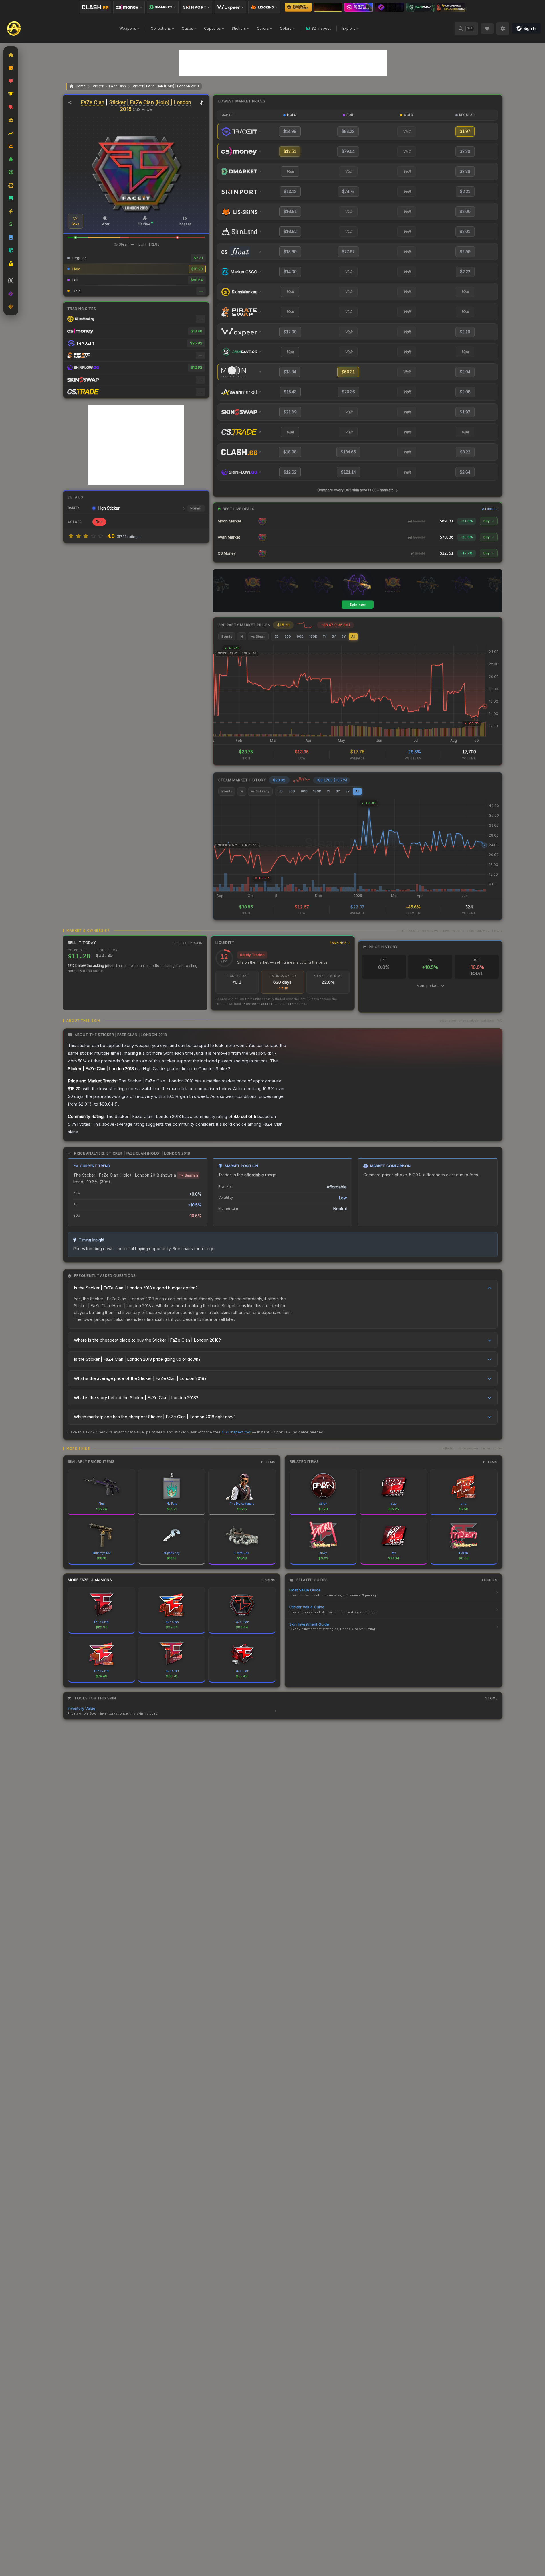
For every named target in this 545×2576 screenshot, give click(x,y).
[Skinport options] (197, 7)
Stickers (239, 28)
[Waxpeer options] (230, 7)
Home (81, 86)
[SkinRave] (421, 7)
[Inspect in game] (202, 103)
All (353, 636)
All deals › (490, 509)
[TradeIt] (359, 7)
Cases (187, 28)
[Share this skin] (70, 103)
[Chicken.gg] (451, 7)
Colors (286, 28)
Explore (349, 28)
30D (288, 636)
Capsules (212, 28)
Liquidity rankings (294, 1004)
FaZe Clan (117, 86)
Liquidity (281, 943)
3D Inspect (321, 28)
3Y (334, 636)
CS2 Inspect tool (236, 1432)
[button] (76, 238)
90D (300, 636)
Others (263, 28)
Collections (161, 28)
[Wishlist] (487, 29)
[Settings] (503, 29)
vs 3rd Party (260, 791)
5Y (344, 636)
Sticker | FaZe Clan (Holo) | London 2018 (165, 86)
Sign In (530, 28)
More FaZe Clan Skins (90, 1580)
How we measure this (260, 1004)
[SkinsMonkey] (298, 7)
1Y (325, 636)
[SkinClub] (390, 7)
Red (99, 522)
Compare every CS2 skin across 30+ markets (355, 490)
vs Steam (258, 636)
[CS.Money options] (129, 7)
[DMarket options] (163, 7)
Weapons (128, 28)
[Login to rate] (71, 536)
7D (277, 636)
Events (227, 636)
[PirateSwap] (328, 7)
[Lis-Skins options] (264, 7)
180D (313, 636)
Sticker (97, 86)
